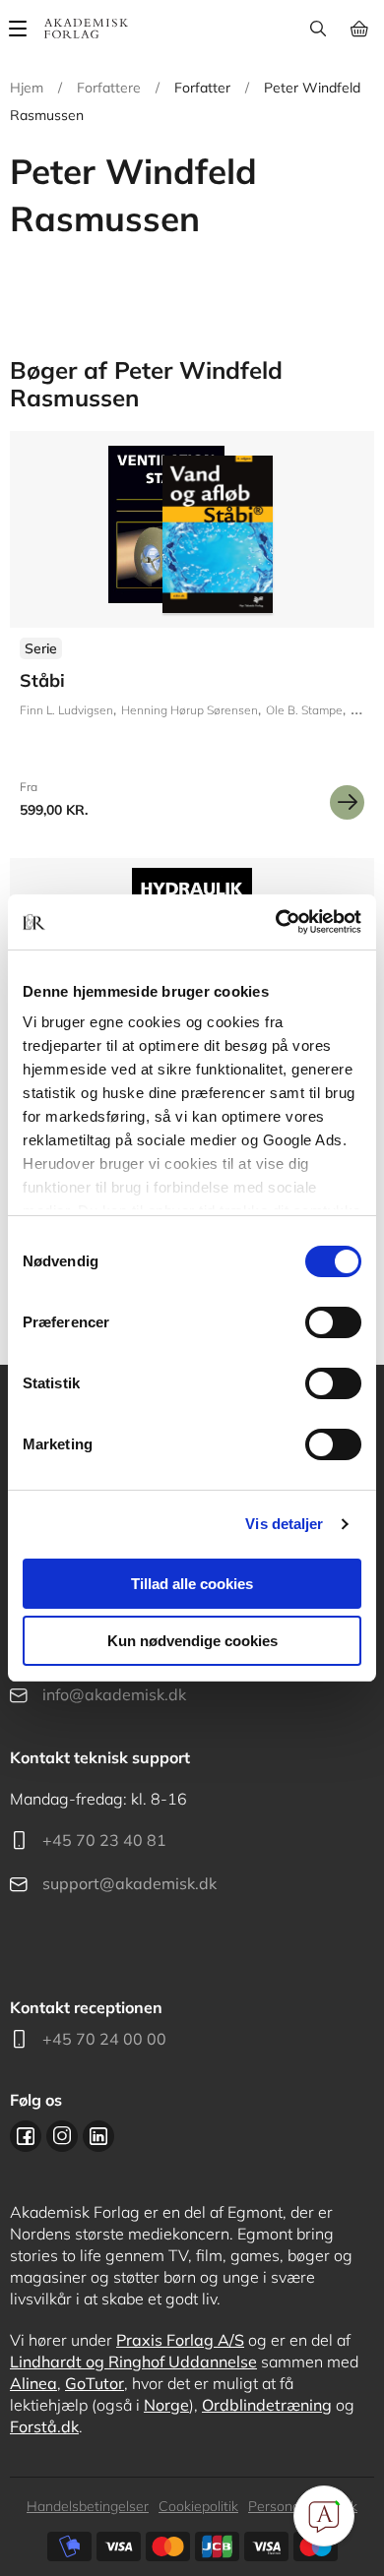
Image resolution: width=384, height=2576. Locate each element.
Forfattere (109, 88)
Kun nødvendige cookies (192, 1641)
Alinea (33, 2383)
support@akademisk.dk (129, 1883)
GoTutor (95, 2383)
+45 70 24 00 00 (104, 2039)
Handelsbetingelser (88, 2506)
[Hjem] (86, 29)
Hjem (27, 88)
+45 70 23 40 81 (104, 1840)
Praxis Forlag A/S (180, 2340)
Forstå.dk (44, 2426)
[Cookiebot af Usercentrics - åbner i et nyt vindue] (276, 922)
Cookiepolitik (198, 2506)
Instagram (62, 2136)
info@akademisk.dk (114, 1694)
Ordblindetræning (267, 2405)
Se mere (347, 802)
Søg (318, 29)
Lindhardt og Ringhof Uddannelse (133, 2361)
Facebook (26, 2136)
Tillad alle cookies (192, 1584)
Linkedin (98, 2136)
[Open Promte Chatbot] (324, 2516)
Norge (166, 2405)
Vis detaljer (284, 1524)
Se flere (192, 633)
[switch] (333, 1322)
